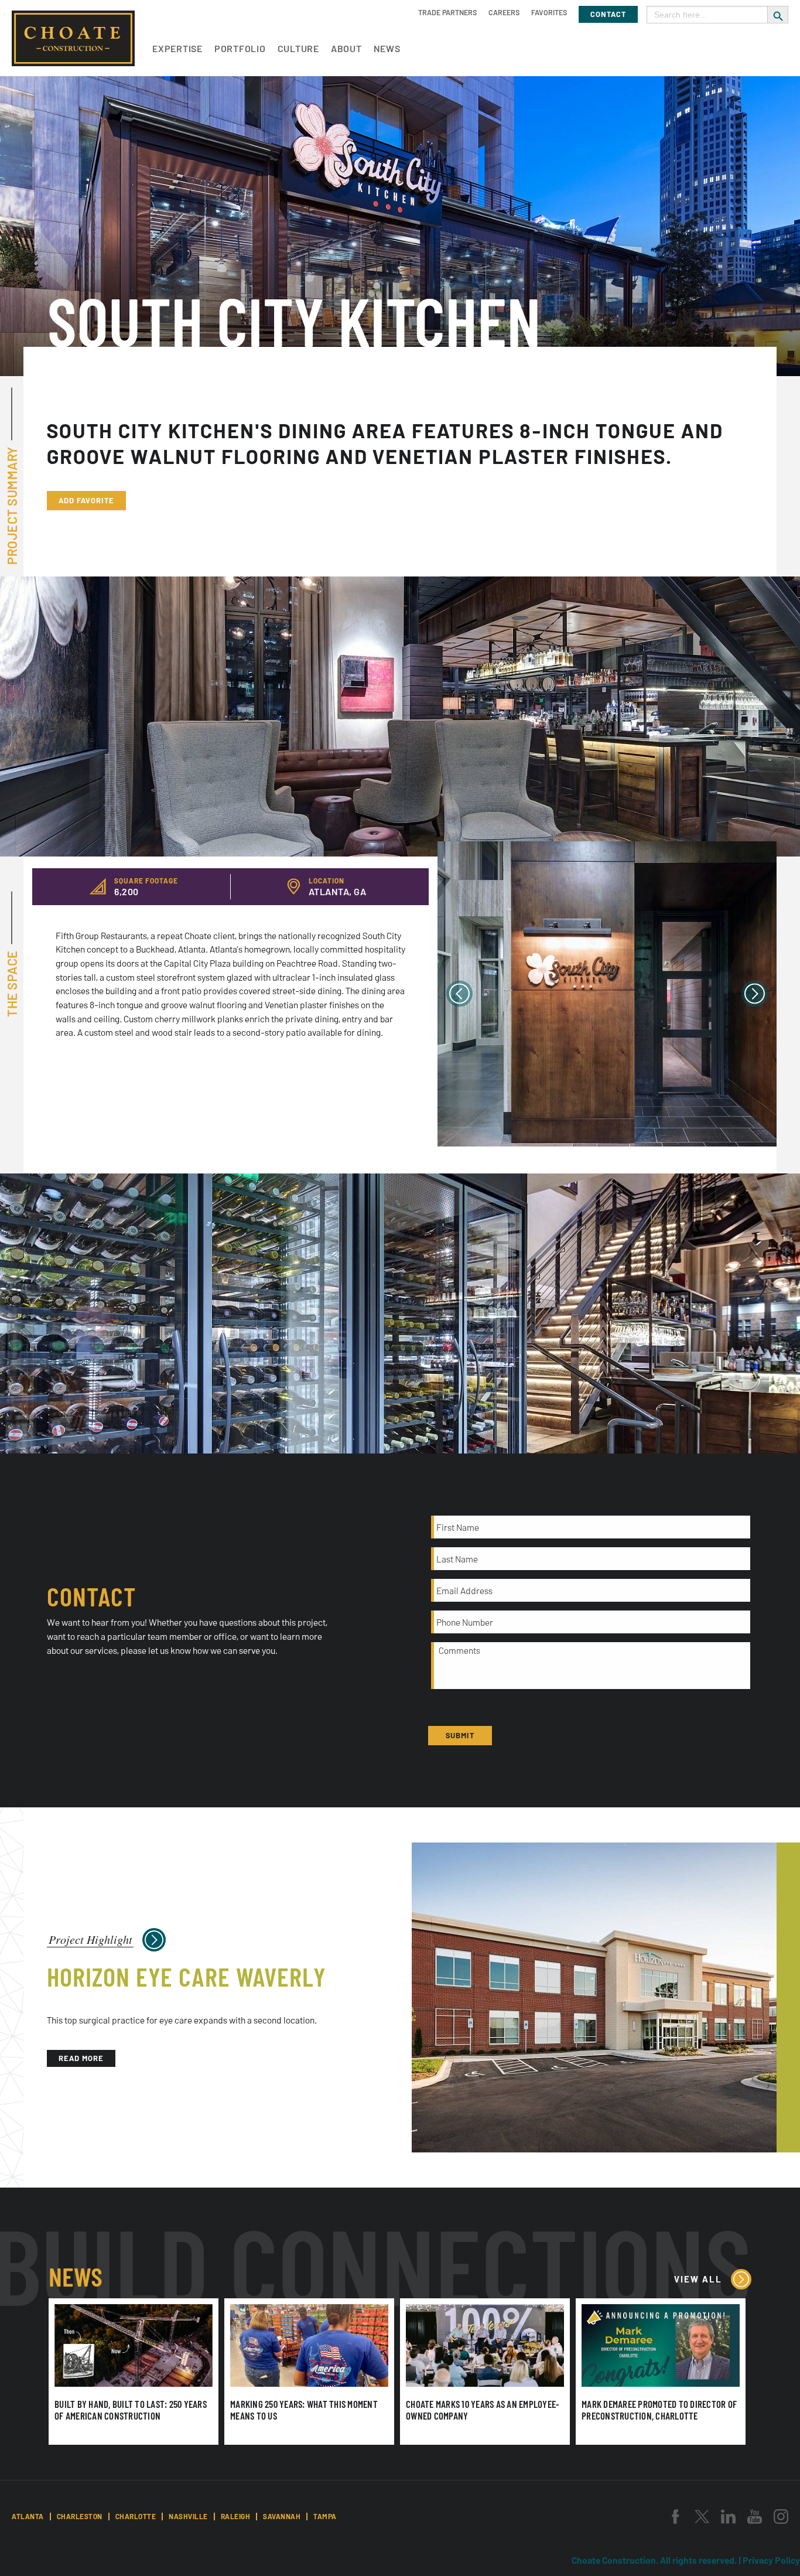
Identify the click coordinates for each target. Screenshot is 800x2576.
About (346, 48)
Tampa (325, 2516)
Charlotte (136, 2516)
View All (698, 2279)
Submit (460, 1735)
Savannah (282, 2516)
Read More (81, 2058)
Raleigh (236, 2516)
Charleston (80, 2516)
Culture (298, 48)
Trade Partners (447, 12)
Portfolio (240, 48)
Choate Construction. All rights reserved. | (657, 2560)
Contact (608, 14)
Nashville (188, 2516)
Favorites (549, 12)
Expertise (177, 48)
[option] (607, 994)
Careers (504, 12)
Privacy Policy (771, 2560)
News (387, 48)
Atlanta (28, 2516)
